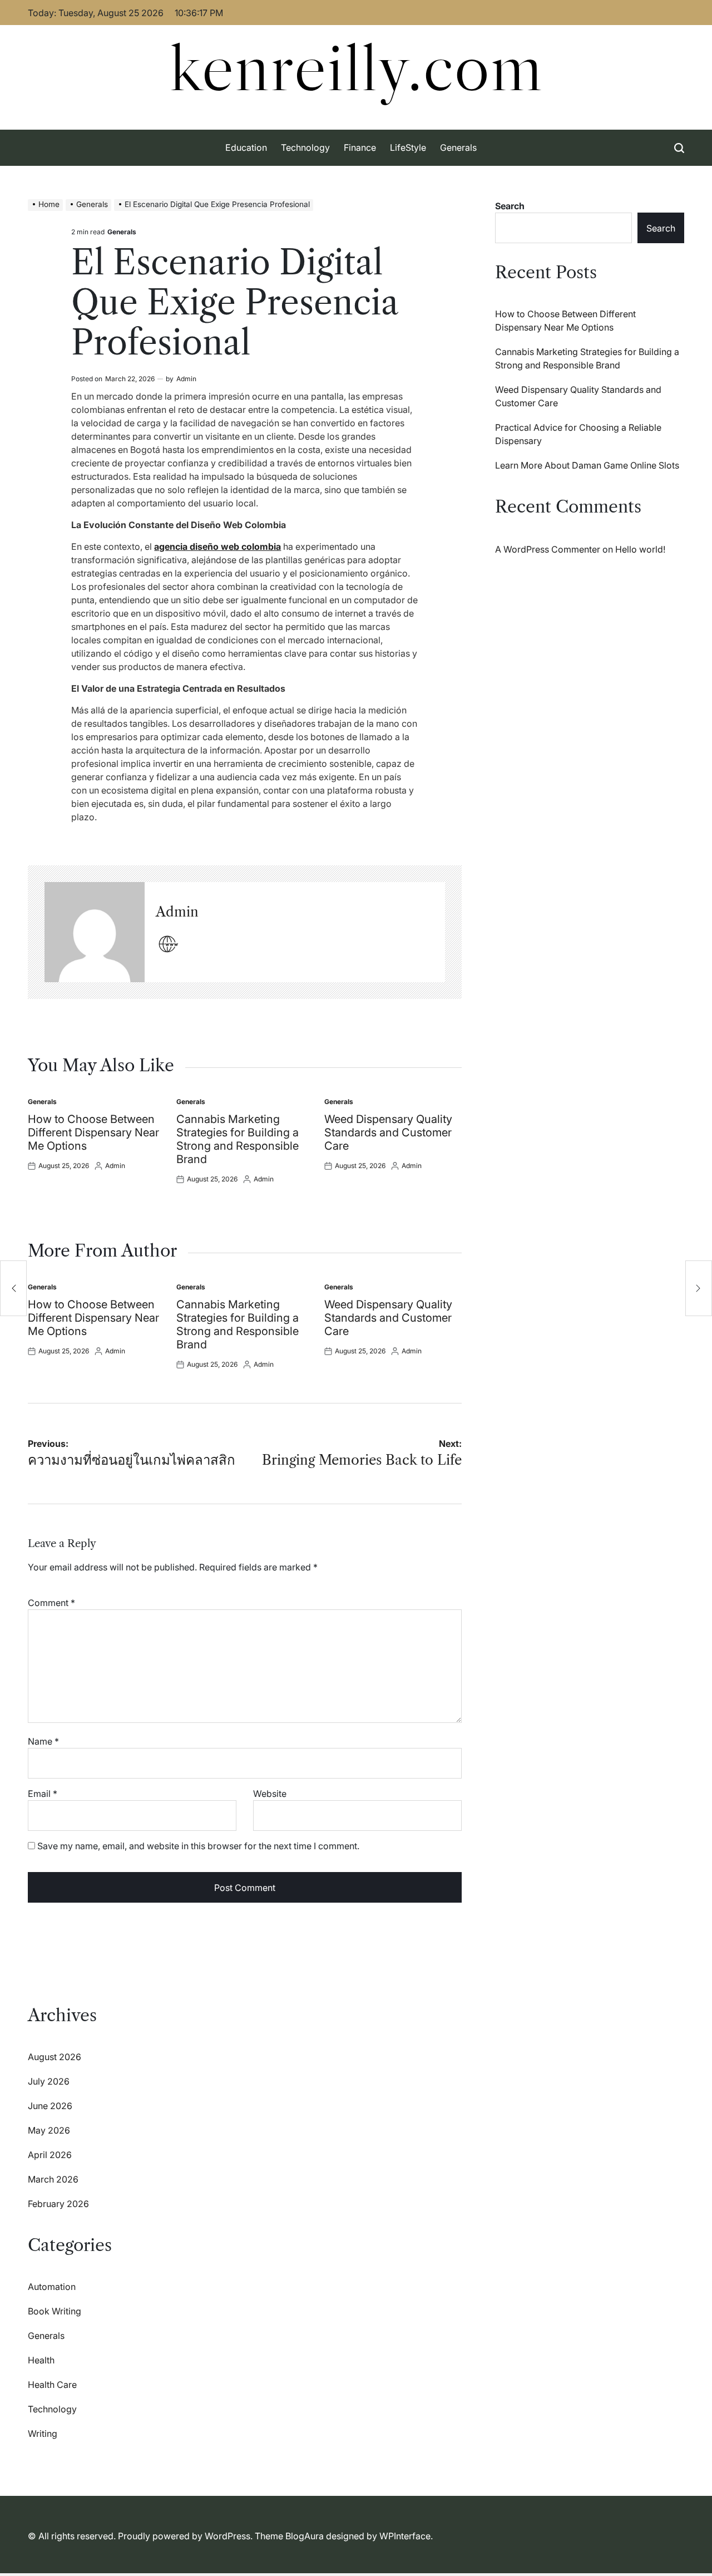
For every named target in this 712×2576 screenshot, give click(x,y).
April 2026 (50, 2155)
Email (43, 1794)
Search (510, 206)
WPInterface (405, 2536)
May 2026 (49, 2130)
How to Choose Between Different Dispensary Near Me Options (93, 1132)
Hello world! (640, 549)
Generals (458, 147)
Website (270, 1794)
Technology (305, 147)
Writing (43, 2434)
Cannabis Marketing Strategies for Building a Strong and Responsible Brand (238, 1139)
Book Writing (55, 2311)
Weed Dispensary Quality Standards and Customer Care (388, 1132)
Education (246, 147)
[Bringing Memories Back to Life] (699, 1288)
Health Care (52, 2385)
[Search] (679, 148)
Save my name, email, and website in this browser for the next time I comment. (198, 1846)
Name (43, 1741)
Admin (186, 379)
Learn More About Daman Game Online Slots (587, 465)
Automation (52, 2287)
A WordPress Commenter (548, 549)
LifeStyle (408, 147)
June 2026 (50, 2106)
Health (41, 2360)
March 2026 (53, 2179)
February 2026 (58, 2204)
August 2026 (55, 2057)
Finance (360, 147)
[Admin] (95, 932)
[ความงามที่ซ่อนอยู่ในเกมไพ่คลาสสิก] (13, 1288)
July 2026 (49, 2081)
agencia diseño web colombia (217, 546)
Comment (51, 1603)
